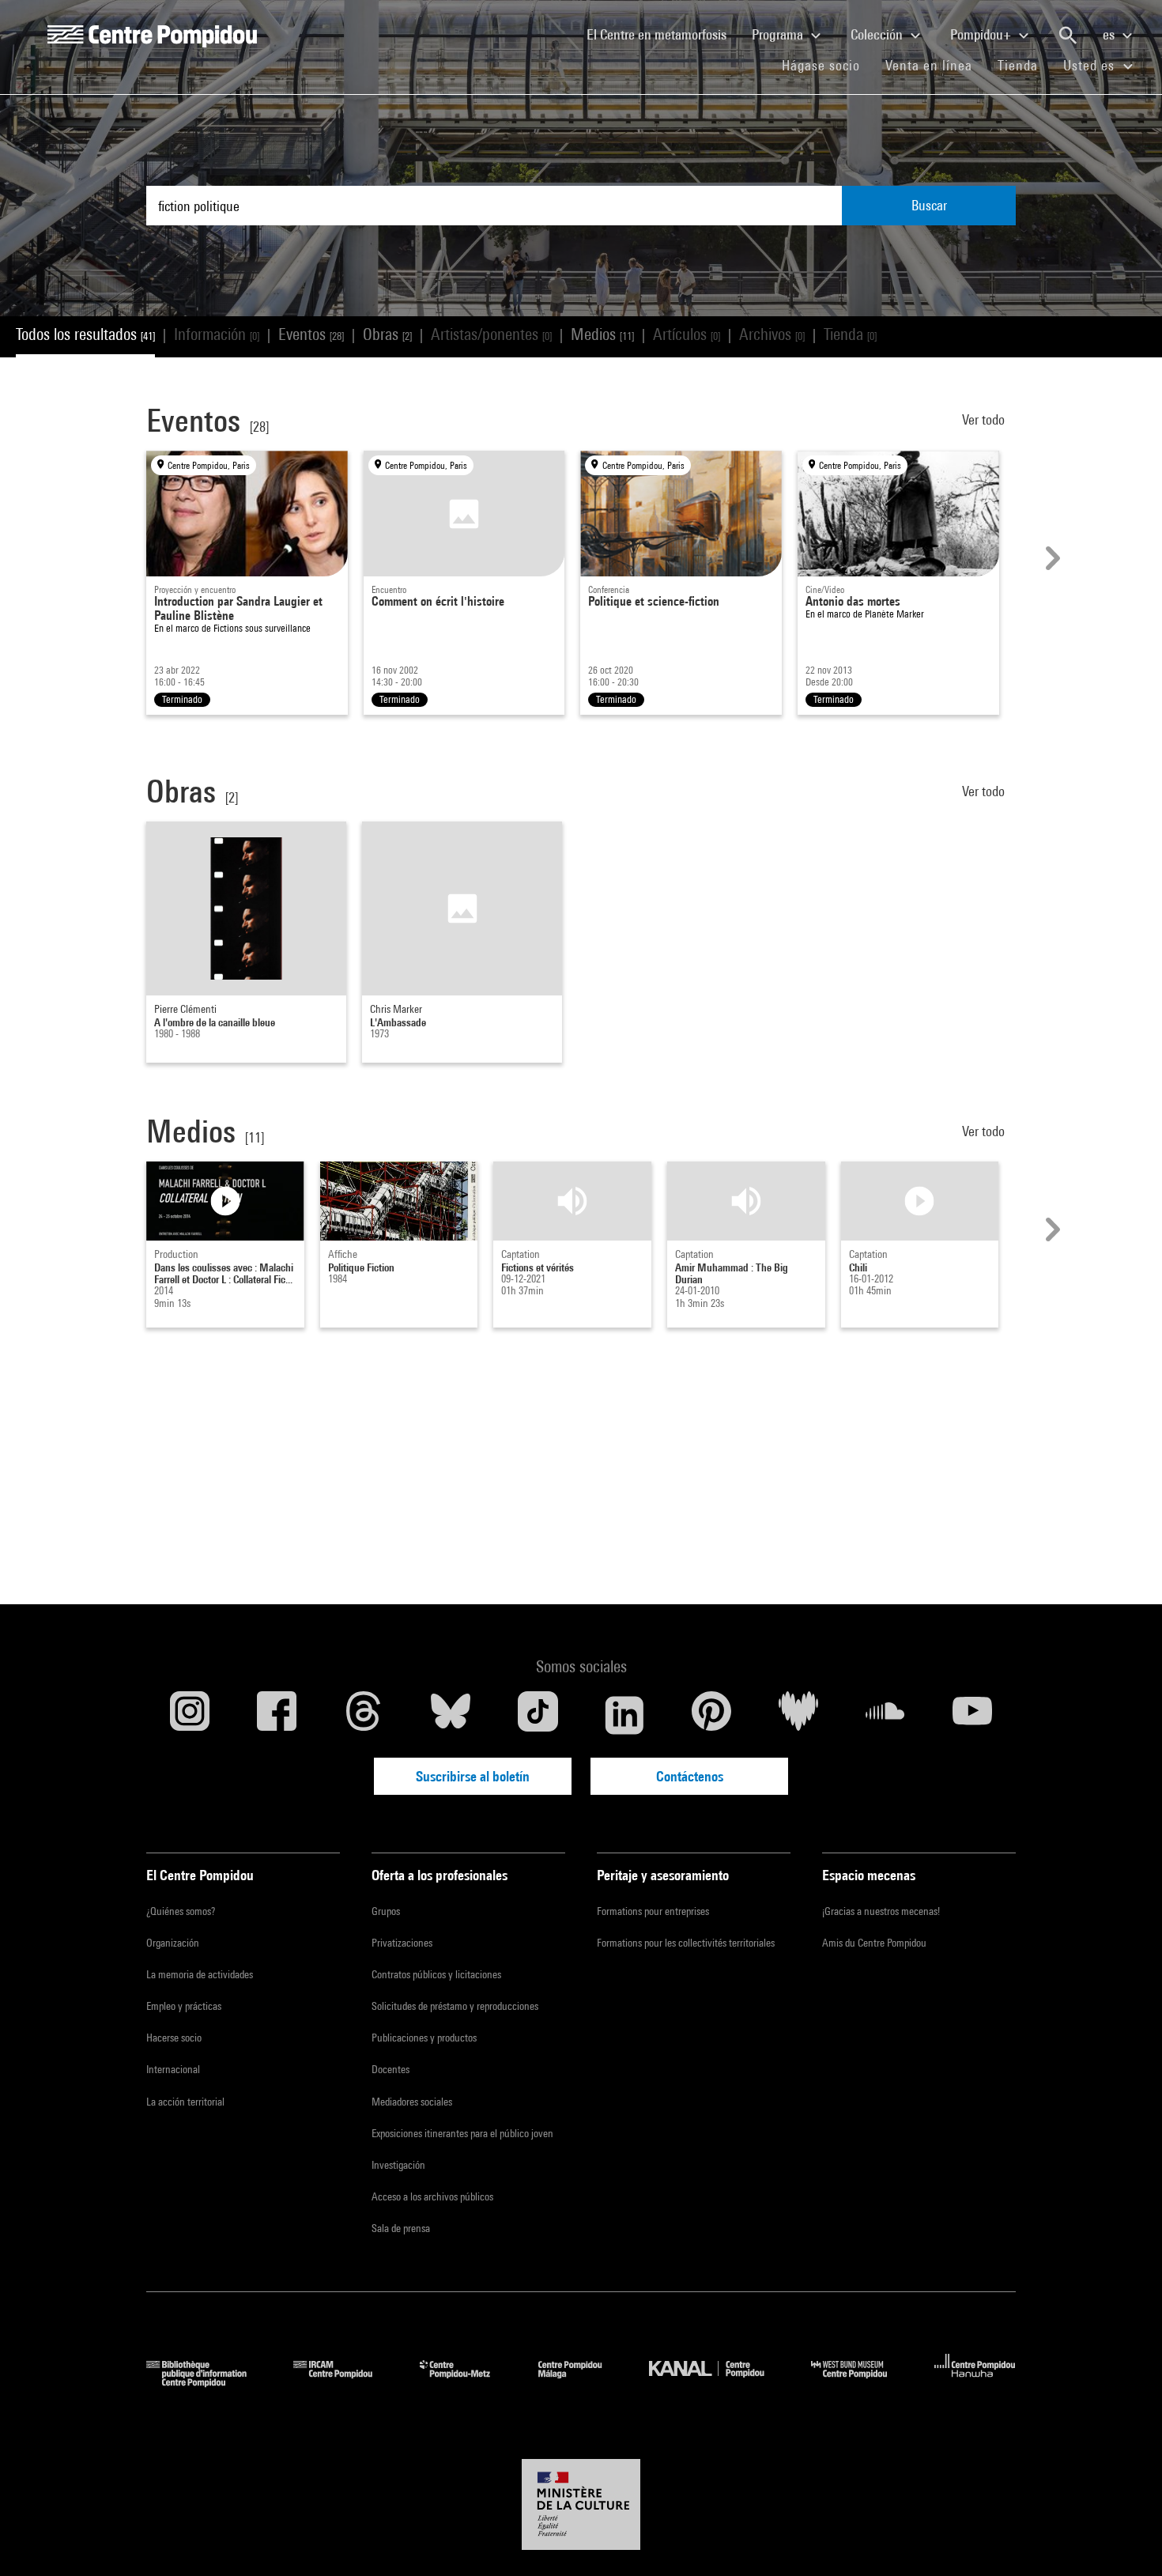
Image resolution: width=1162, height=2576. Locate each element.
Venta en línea (929, 65)
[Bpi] (208, 2382)
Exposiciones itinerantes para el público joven (462, 2133)
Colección (878, 34)
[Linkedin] (624, 1715)
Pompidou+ (982, 34)
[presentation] (1051, 558)
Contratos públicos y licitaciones (436, 1974)
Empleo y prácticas (184, 2006)
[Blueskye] (451, 1715)
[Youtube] (972, 1715)
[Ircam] (345, 2382)
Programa (779, 34)
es (1110, 34)
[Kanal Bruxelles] (718, 2382)
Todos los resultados (85, 334)
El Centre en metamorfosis (663, 34)
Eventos (311, 334)
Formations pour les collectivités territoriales (686, 1943)
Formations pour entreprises (653, 1911)
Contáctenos (690, 1776)
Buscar (929, 205)
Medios (602, 334)
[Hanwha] (975, 2382)
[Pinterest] (711, 1715)
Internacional (173, 2069)
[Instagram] (190, 1715)
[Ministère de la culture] (581, 2505)
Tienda (1024, 65)
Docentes (390, 2069)
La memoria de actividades (200, 1974)
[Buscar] (1068, 36)
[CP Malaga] (582, 2382)
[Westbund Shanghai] (861, 2382)
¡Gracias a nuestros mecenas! (881, 1911)
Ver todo (985, 419)
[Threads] (364, 1715)
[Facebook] (277, 1715)
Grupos (386, 1911)
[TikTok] (538, 1715)
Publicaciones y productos (424, 2038)
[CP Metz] (467, 2382)
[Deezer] (798, 1715)
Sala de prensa (401, 2228)
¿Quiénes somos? (181, 1911)
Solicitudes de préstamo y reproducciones (455, 2006)
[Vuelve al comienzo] (1125, 2539)
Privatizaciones (402, 1943)
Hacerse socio (174, 2038)
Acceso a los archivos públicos (432, 2196)
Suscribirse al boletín (473, 1776)
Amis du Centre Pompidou (874, 1943)
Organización (173, 1943)
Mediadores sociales (412, 2102)
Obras (387, 334)
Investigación (398, 2165)
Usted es (1091, 65)
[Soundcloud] (885, 1715)
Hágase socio (827, 65)
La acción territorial (185, 2102)
